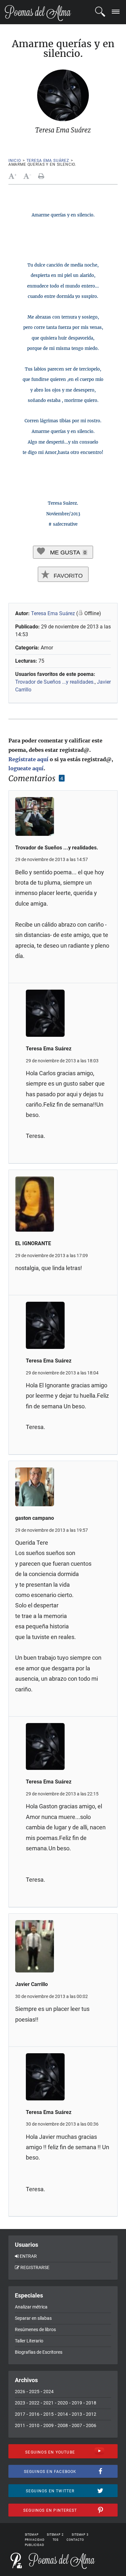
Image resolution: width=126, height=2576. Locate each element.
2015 (48, 2414)
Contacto (75, 2540)
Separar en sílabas (33, 2318)
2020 (63, 2403)
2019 (77, 2403)
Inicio (15, 161)
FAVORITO (67, 576)
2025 (34, 2392)
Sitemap (32, 2535)
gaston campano (35, 1518)
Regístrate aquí (28, 759)
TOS (56, 2540)
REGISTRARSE (35, 2267)
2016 (34, 2414)
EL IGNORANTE (33, 1243)
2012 (91, 2414)
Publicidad (35, 2545)
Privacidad (35, 2540)
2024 (48, 2392)
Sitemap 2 (55, 2535)
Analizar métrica (31, 2307)
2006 (91, 2425)
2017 (20, 2414)
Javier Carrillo (31, 1984)
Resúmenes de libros (35, 2329)
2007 (77, 2425)
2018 (91, 2403)
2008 (63, 2425)
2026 (20, 2392)
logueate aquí (26, 768)
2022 (34, 2403)
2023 (20, 2403)
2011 (20, 2425)
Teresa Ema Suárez (48, 161)
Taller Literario (29, 2341)
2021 (48, 2403)
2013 (77, 2414)
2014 (63, 2414)
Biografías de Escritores (39, 2352)
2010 (34, 2425)
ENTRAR (28, 2256)
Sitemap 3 (80, 2535)
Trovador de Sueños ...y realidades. (55, 682)
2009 (48, 2425)
